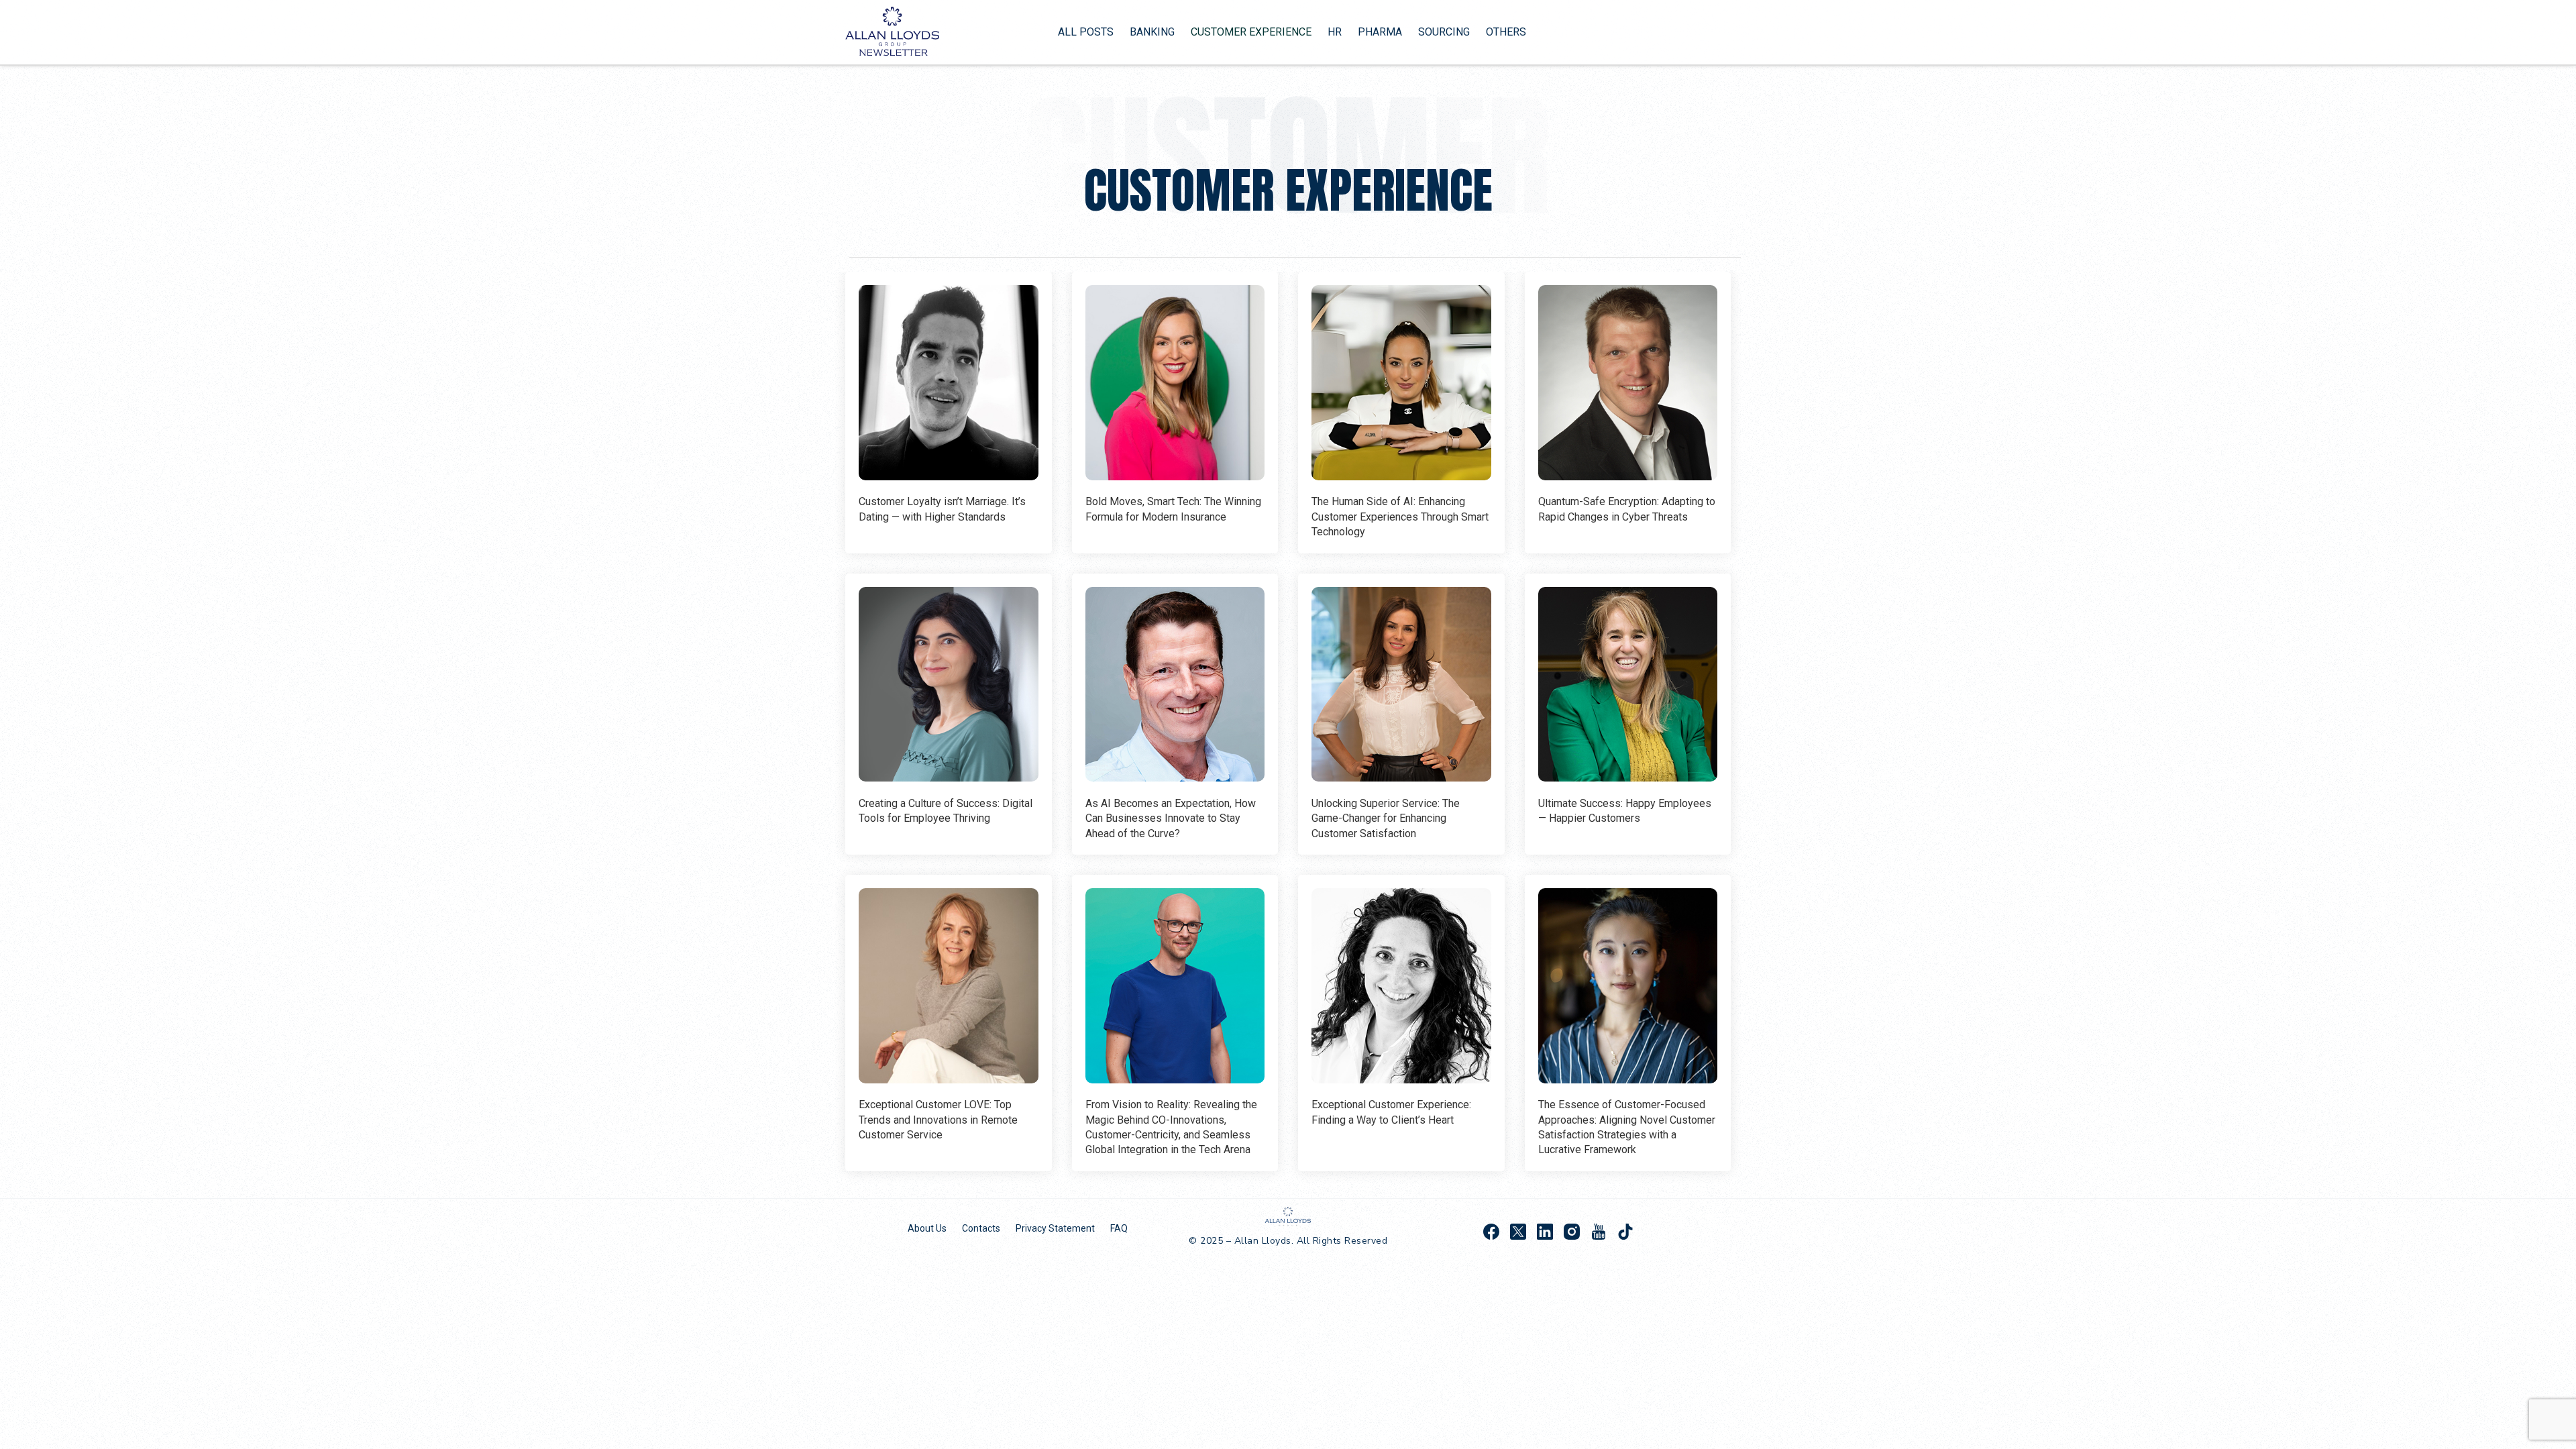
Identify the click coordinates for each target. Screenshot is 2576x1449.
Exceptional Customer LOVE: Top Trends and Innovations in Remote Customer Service (938, 1120)
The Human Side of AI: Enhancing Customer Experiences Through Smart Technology (1400, 517)
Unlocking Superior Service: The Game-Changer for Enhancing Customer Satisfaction (1386, 818)
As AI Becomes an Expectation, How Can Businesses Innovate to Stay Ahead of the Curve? (1171, 818)
